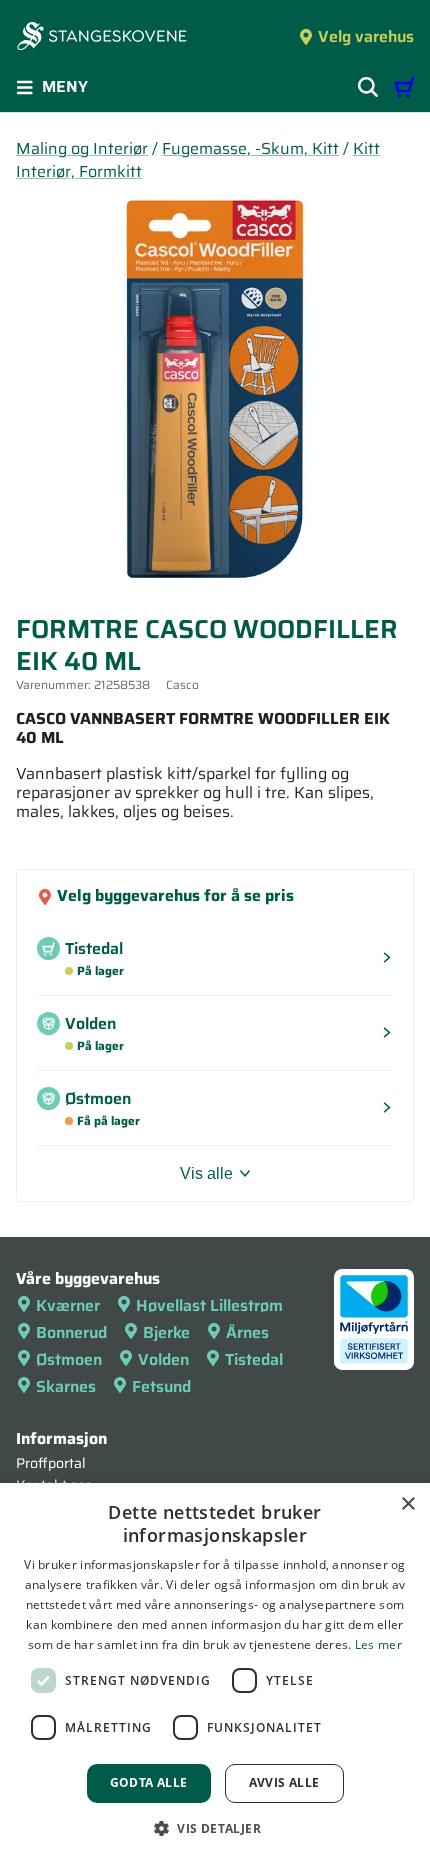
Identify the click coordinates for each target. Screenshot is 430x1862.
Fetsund (161, 1386)
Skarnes (66, 1386)
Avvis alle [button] (284, 1782)
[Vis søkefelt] (368, 87)
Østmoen (69, 1359)
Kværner (68, 1305)
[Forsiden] (102, 38)
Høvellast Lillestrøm (209, 1305)
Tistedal (254, 1359)
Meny (65, 86)
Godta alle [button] (149, 1782)
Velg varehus (366, 36)
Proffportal (51, 1463)
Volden (163, 1359)
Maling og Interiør (82, 148)
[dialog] (215, 1672)
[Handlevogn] (404, 87)
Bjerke (166, 1332)
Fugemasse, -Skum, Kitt (250, 148)
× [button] (407, 1504)
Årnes (247, 1332)
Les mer (378, 1644)
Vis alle (206, 1173)
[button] (215, 1828)
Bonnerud (71, 1332)
